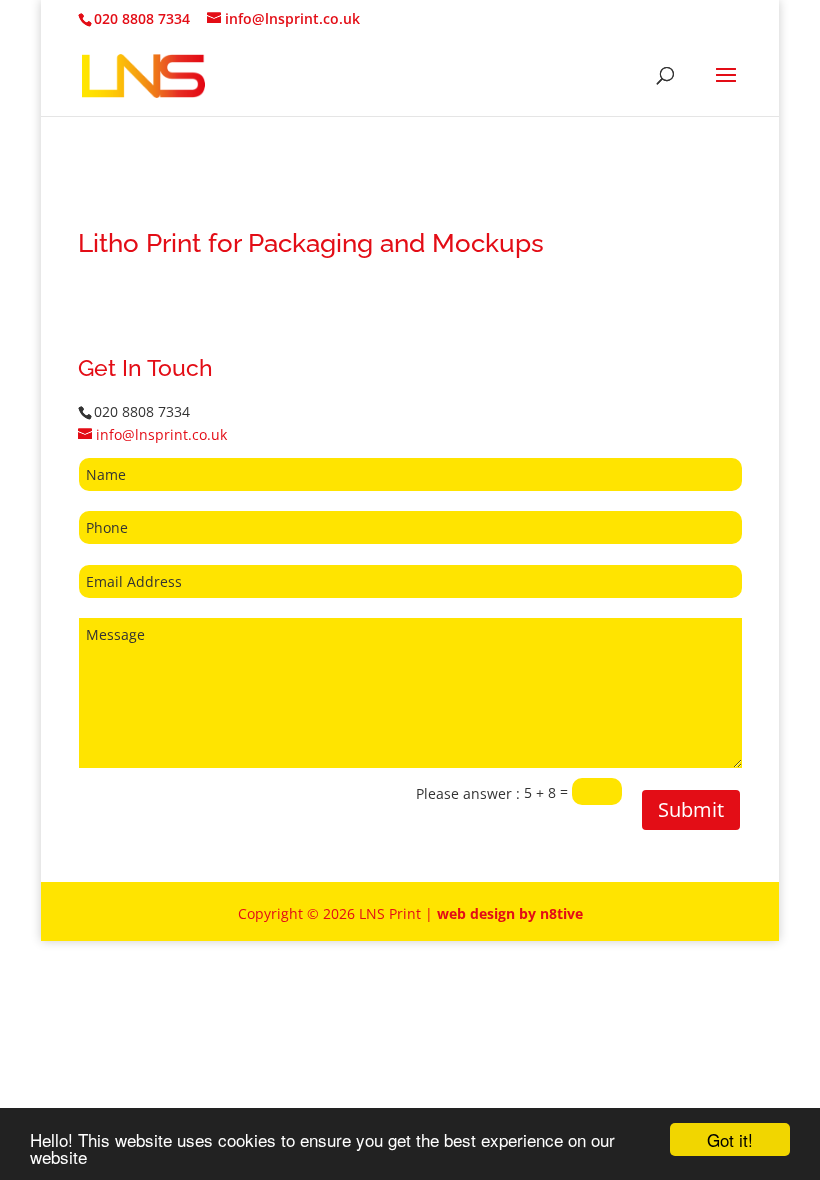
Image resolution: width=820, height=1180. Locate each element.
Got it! (730, 1139)
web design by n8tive (510, 913)
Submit (691, 809)
